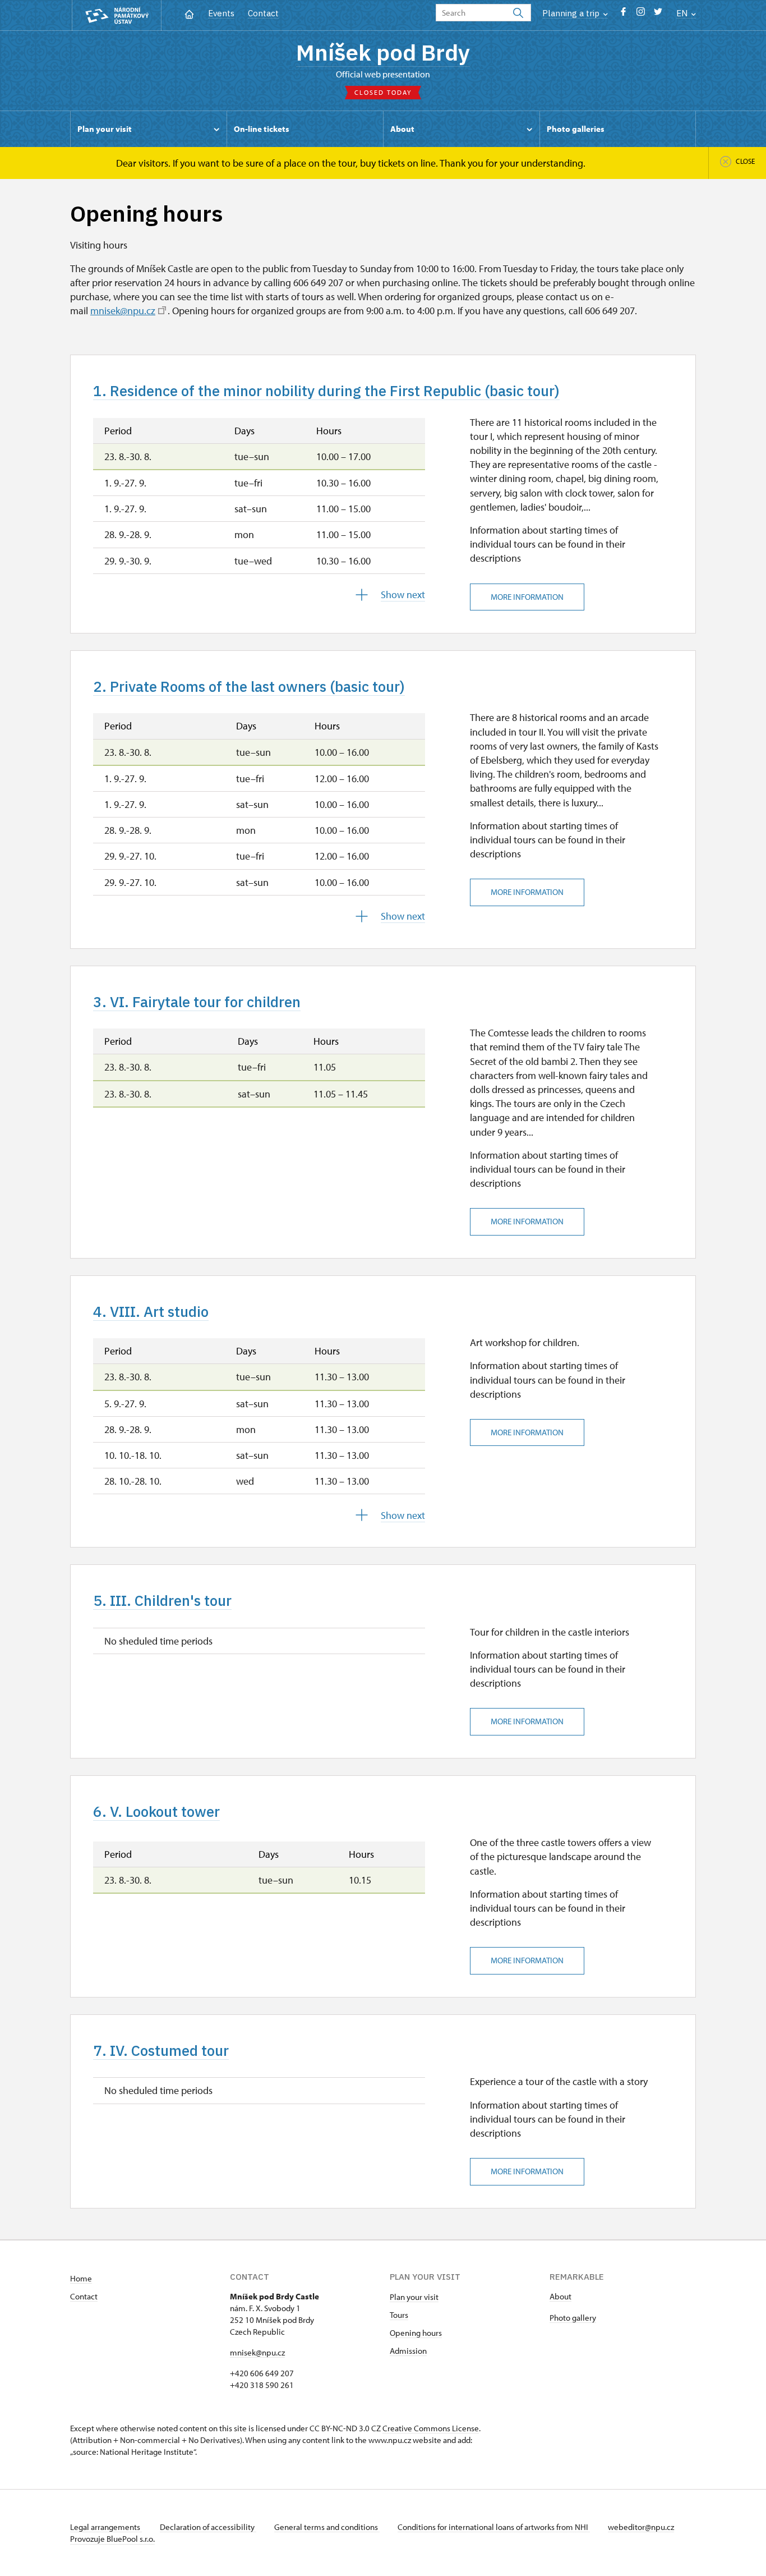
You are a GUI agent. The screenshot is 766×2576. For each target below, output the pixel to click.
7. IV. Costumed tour (161, 2050)
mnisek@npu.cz (123, 311)
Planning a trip (572, 13)
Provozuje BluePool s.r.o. (112, 2539)
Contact (263, 13)
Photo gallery (573, 2318)
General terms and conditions (327, 2527)
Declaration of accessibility (208, 2527)
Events (221, 13)
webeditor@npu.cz (641, 2527)
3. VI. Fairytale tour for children (197, 1002)
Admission (408, 2351)
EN (683, 13)
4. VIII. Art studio (151, 1311)
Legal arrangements (106, 2527)
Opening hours (416, 2333)
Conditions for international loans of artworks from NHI (494, 2527)
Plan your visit (414, 2297)
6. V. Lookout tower (156, 1811)
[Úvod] (189, 13)
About (560, 2296)
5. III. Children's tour (162, 1600)
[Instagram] (641, 14)
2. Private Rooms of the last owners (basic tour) (249, 686)
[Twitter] (658, 14)
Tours (399, 2315)
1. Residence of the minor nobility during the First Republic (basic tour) (326, 391)
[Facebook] (623, 14)
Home (81, 2278)
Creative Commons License (431, 2428)
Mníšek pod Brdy (383, 52)
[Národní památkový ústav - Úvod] (117, 15)
